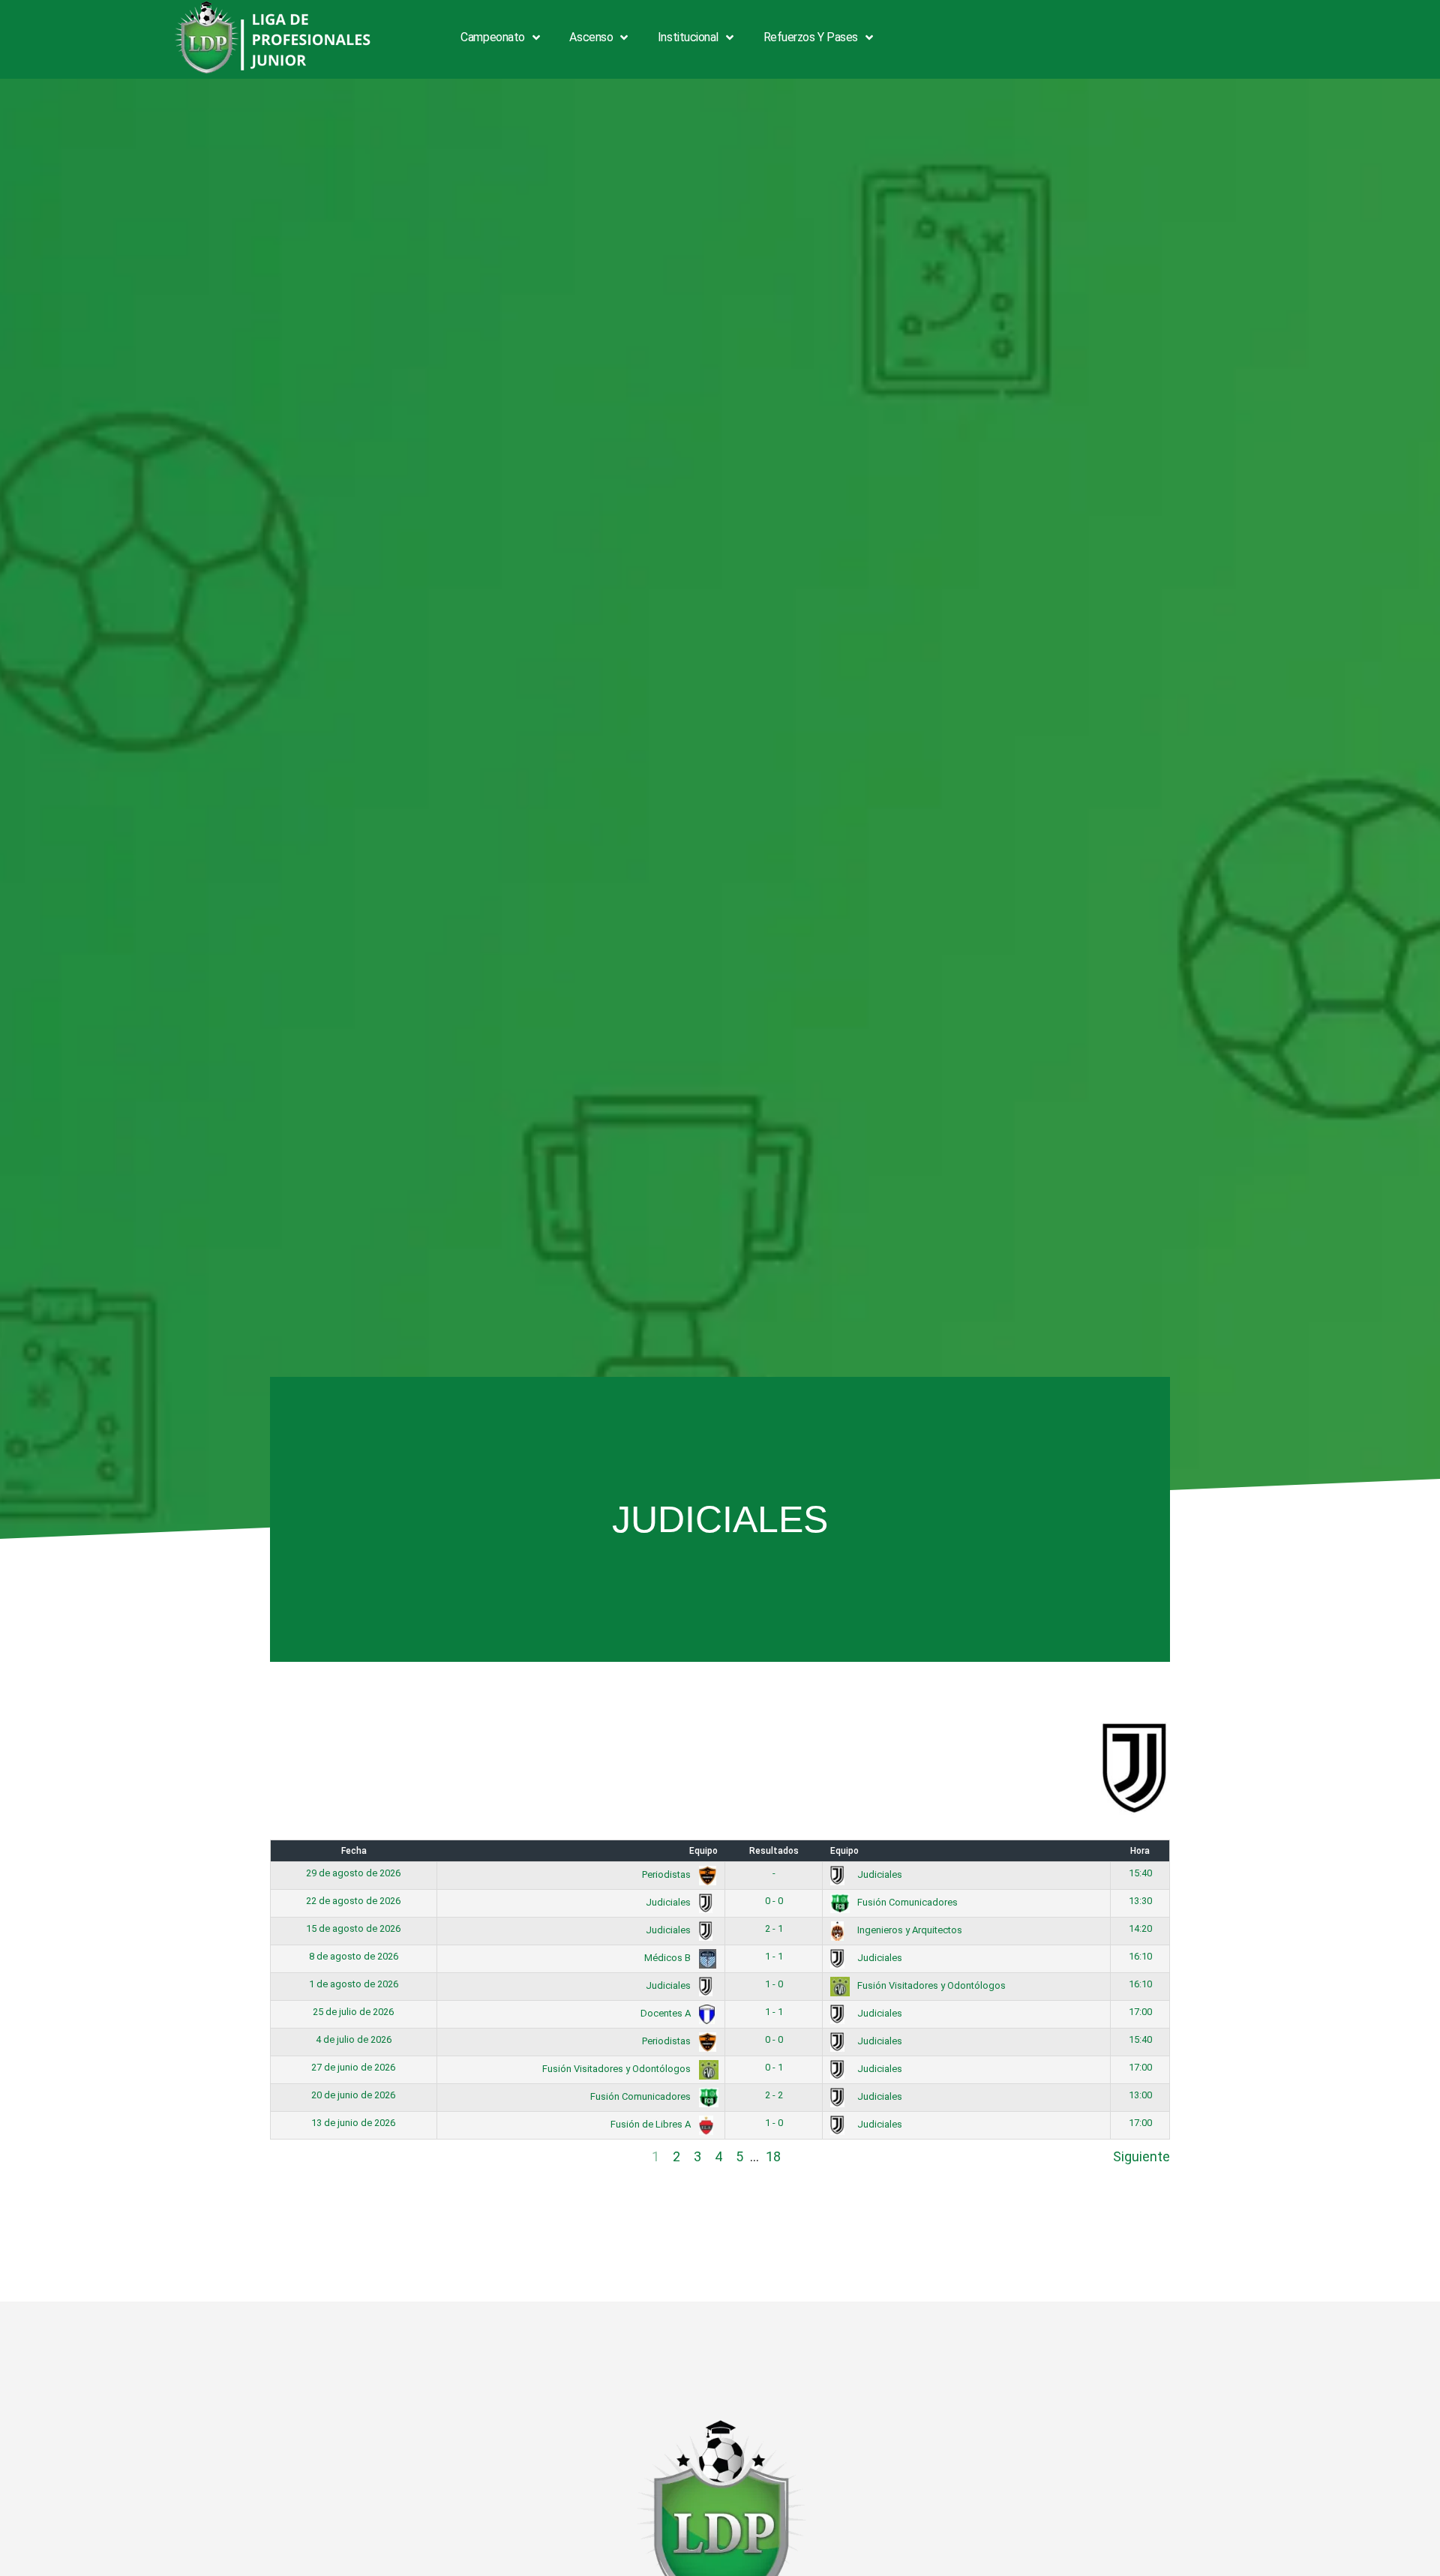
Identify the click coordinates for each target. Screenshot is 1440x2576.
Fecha (354, 1851)
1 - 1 (774, 1956)
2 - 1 (774, 1928)
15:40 (1140, 1873)
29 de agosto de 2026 (353, 1873)
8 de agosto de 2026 (354, 1956)
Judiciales (879, 1874)
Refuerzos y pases (811, 37)
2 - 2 (774, 2095)
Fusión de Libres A (652, 2124)
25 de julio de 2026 (353, 2012)
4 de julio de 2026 (354, 2039)
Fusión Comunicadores (906, 1902)
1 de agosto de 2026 (354, 1984)
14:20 (1140, 1928)
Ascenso (591, 37)
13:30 (1140, 1901)
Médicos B (669, 1958)
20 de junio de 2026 (353, 2095)
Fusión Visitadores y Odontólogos (930, 1985)
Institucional (688, 37)
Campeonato (493, 37)
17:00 (1140, 2012)
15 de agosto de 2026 (353, 1928)
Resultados (774, 1851)
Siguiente (1141, 2156)
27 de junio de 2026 (353, 2067)
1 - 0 (774, 1984)
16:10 (1140, 1956)
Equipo (703, 1851)
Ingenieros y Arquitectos (909, 1930)
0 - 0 (774, 1901)
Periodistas (667, 1874)
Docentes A (667, 2013)
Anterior (294, 2156)
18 (773, 2156)
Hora (1140, 1851)
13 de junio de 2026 (353, 2123)
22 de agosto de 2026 (353, 1901)
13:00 (1140, 2095)
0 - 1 (774, 2067)
